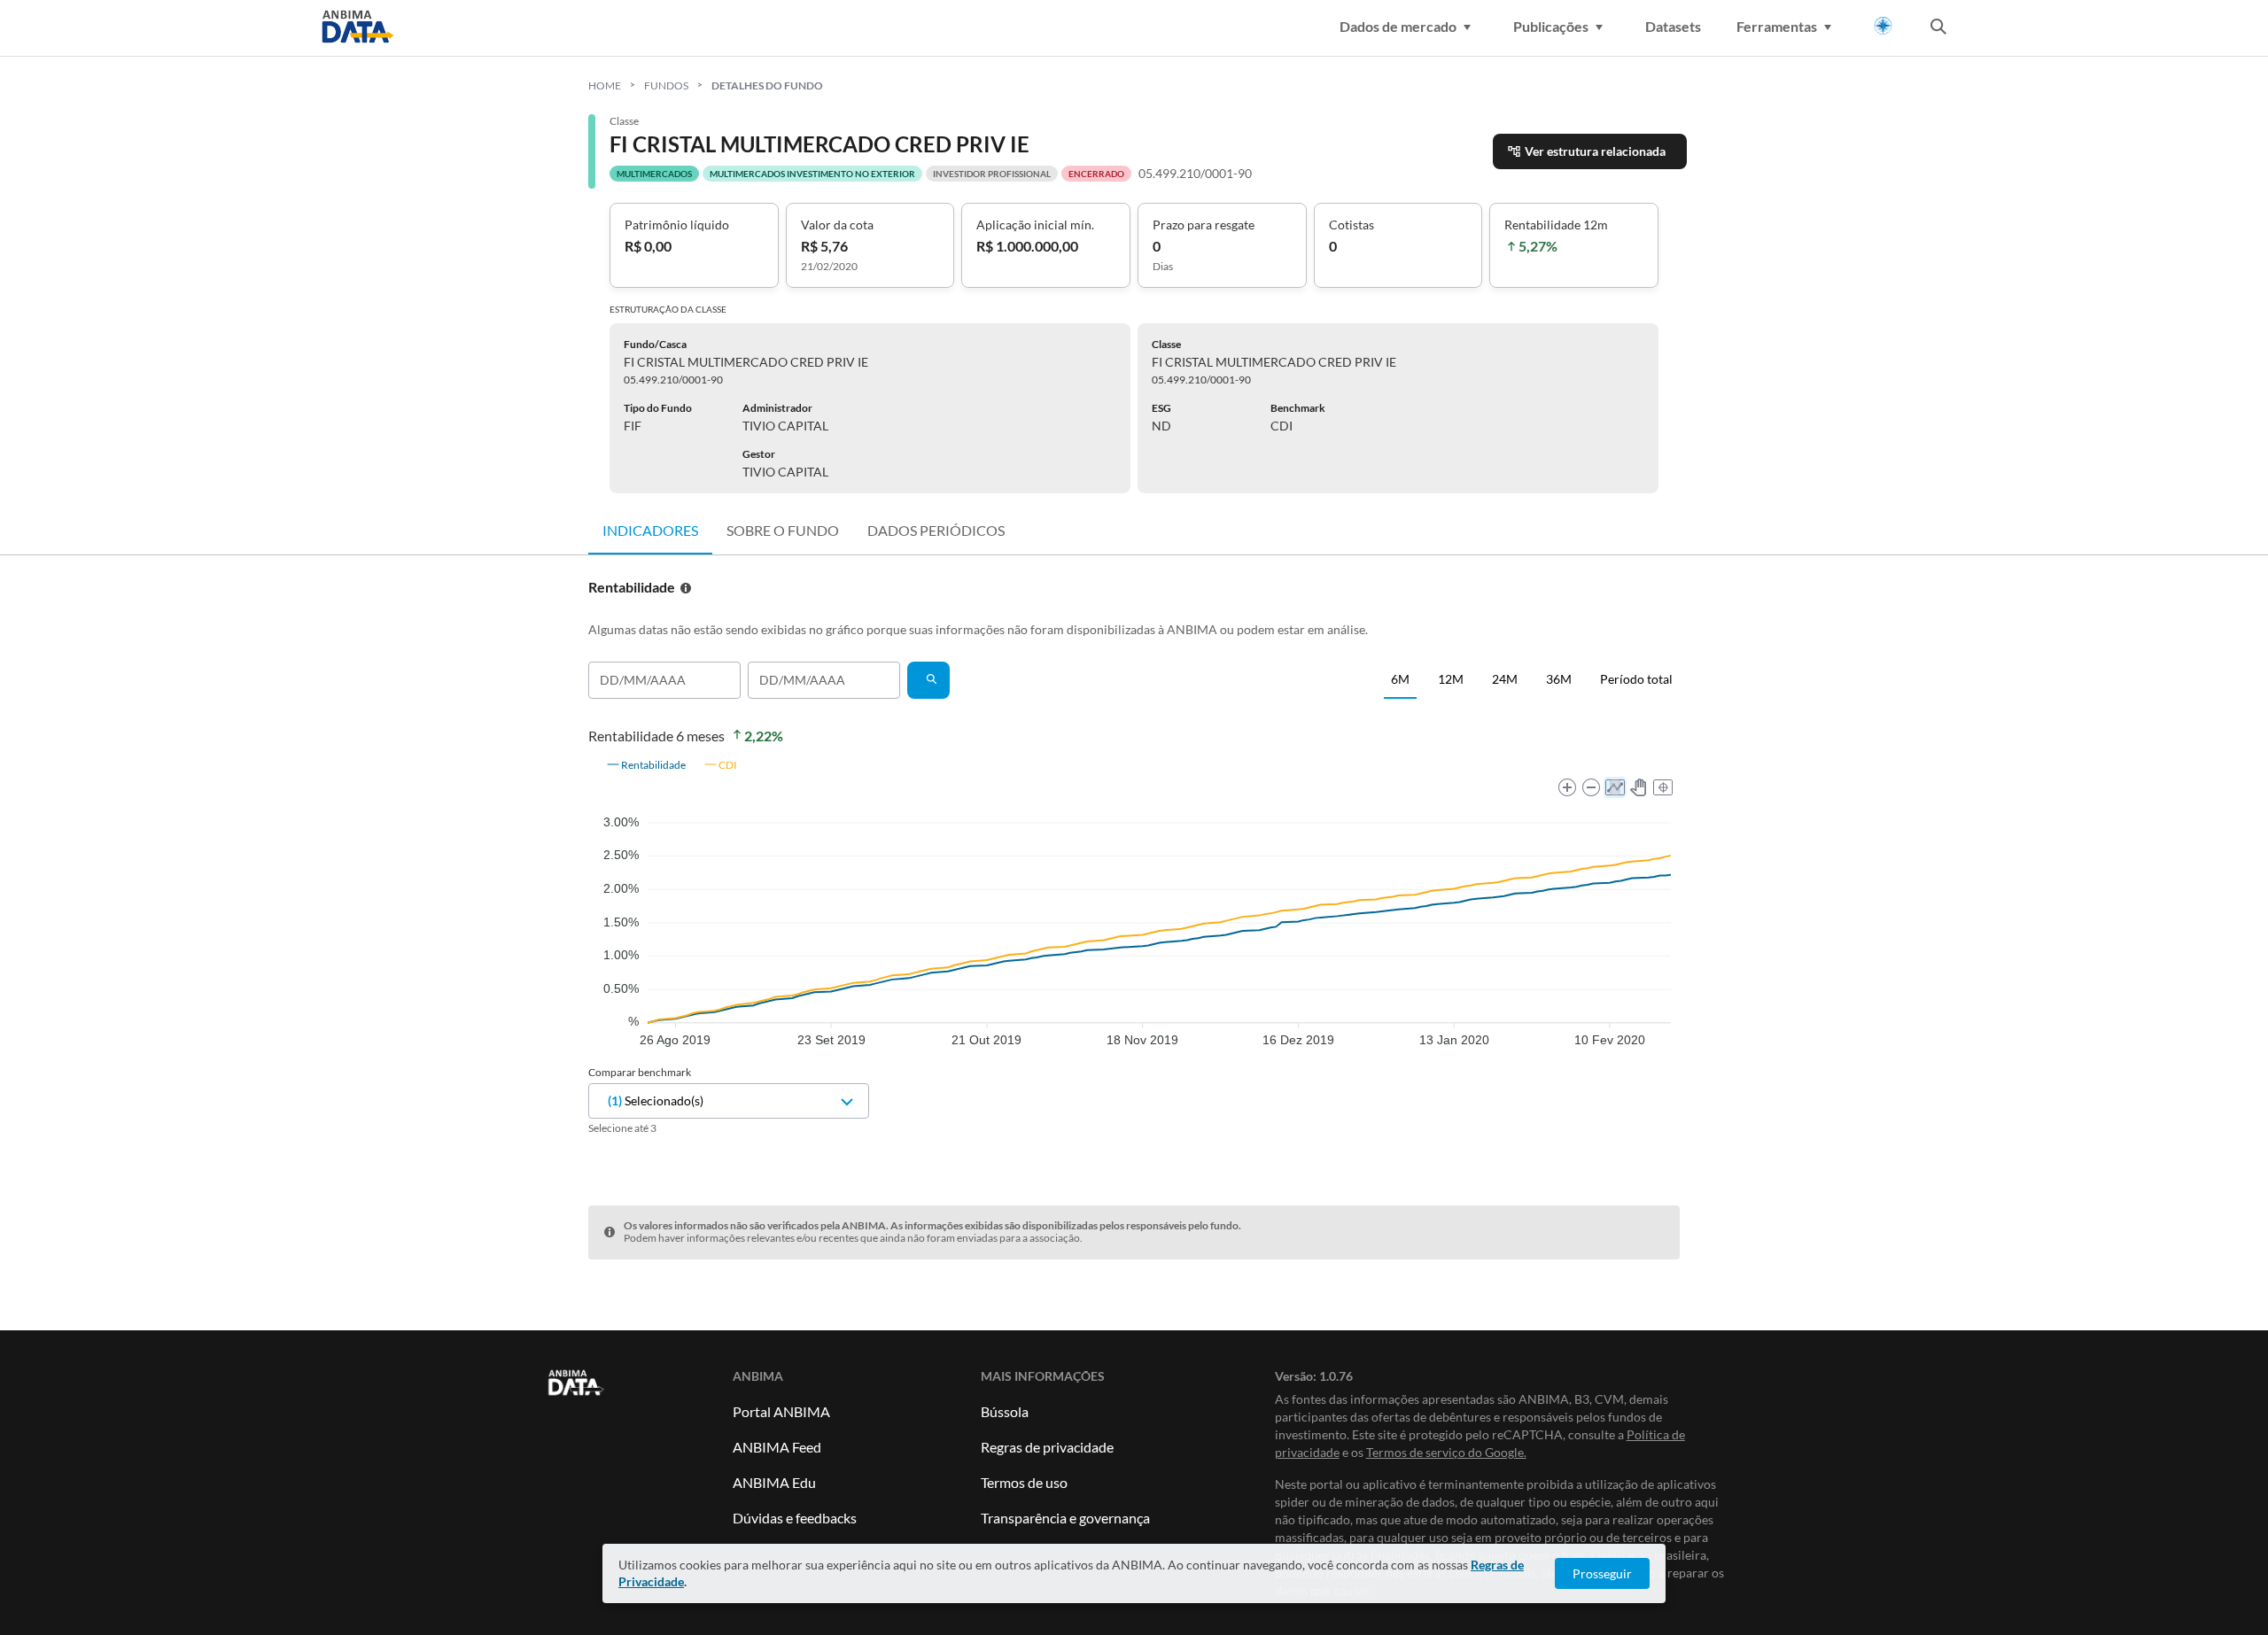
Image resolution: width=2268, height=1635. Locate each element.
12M (1451, 679)
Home (605, 85)
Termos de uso (1024, 1482)
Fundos (666, 85)
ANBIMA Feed (777, 1447)
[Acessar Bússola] (1883, 26)
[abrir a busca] (1938, 28)
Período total (1636, 679)
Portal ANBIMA (781, 1411)
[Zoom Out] (1591, 787)
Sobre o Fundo (783, 530)
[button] (646, 764)
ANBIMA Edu (774, 1482)
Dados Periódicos (936, 530)
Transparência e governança (1065, 1518)
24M (1505, 679)
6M (1400, 679)
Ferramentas (1777, 26)
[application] (1134, 898)
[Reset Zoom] (1663, 787)
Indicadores (650, 530)
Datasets (1673, 26)
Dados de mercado (1398, 26)
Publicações (1551, 26)
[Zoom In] (1567, 787)
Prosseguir (1602, 1573)
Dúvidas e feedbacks (795, 1518)
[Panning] (1639, 787)
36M (1559, 679)
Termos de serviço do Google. (1446, 1452)
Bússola (1005, 1411)
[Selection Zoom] (1615, 787)
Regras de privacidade (1047, 1447)
